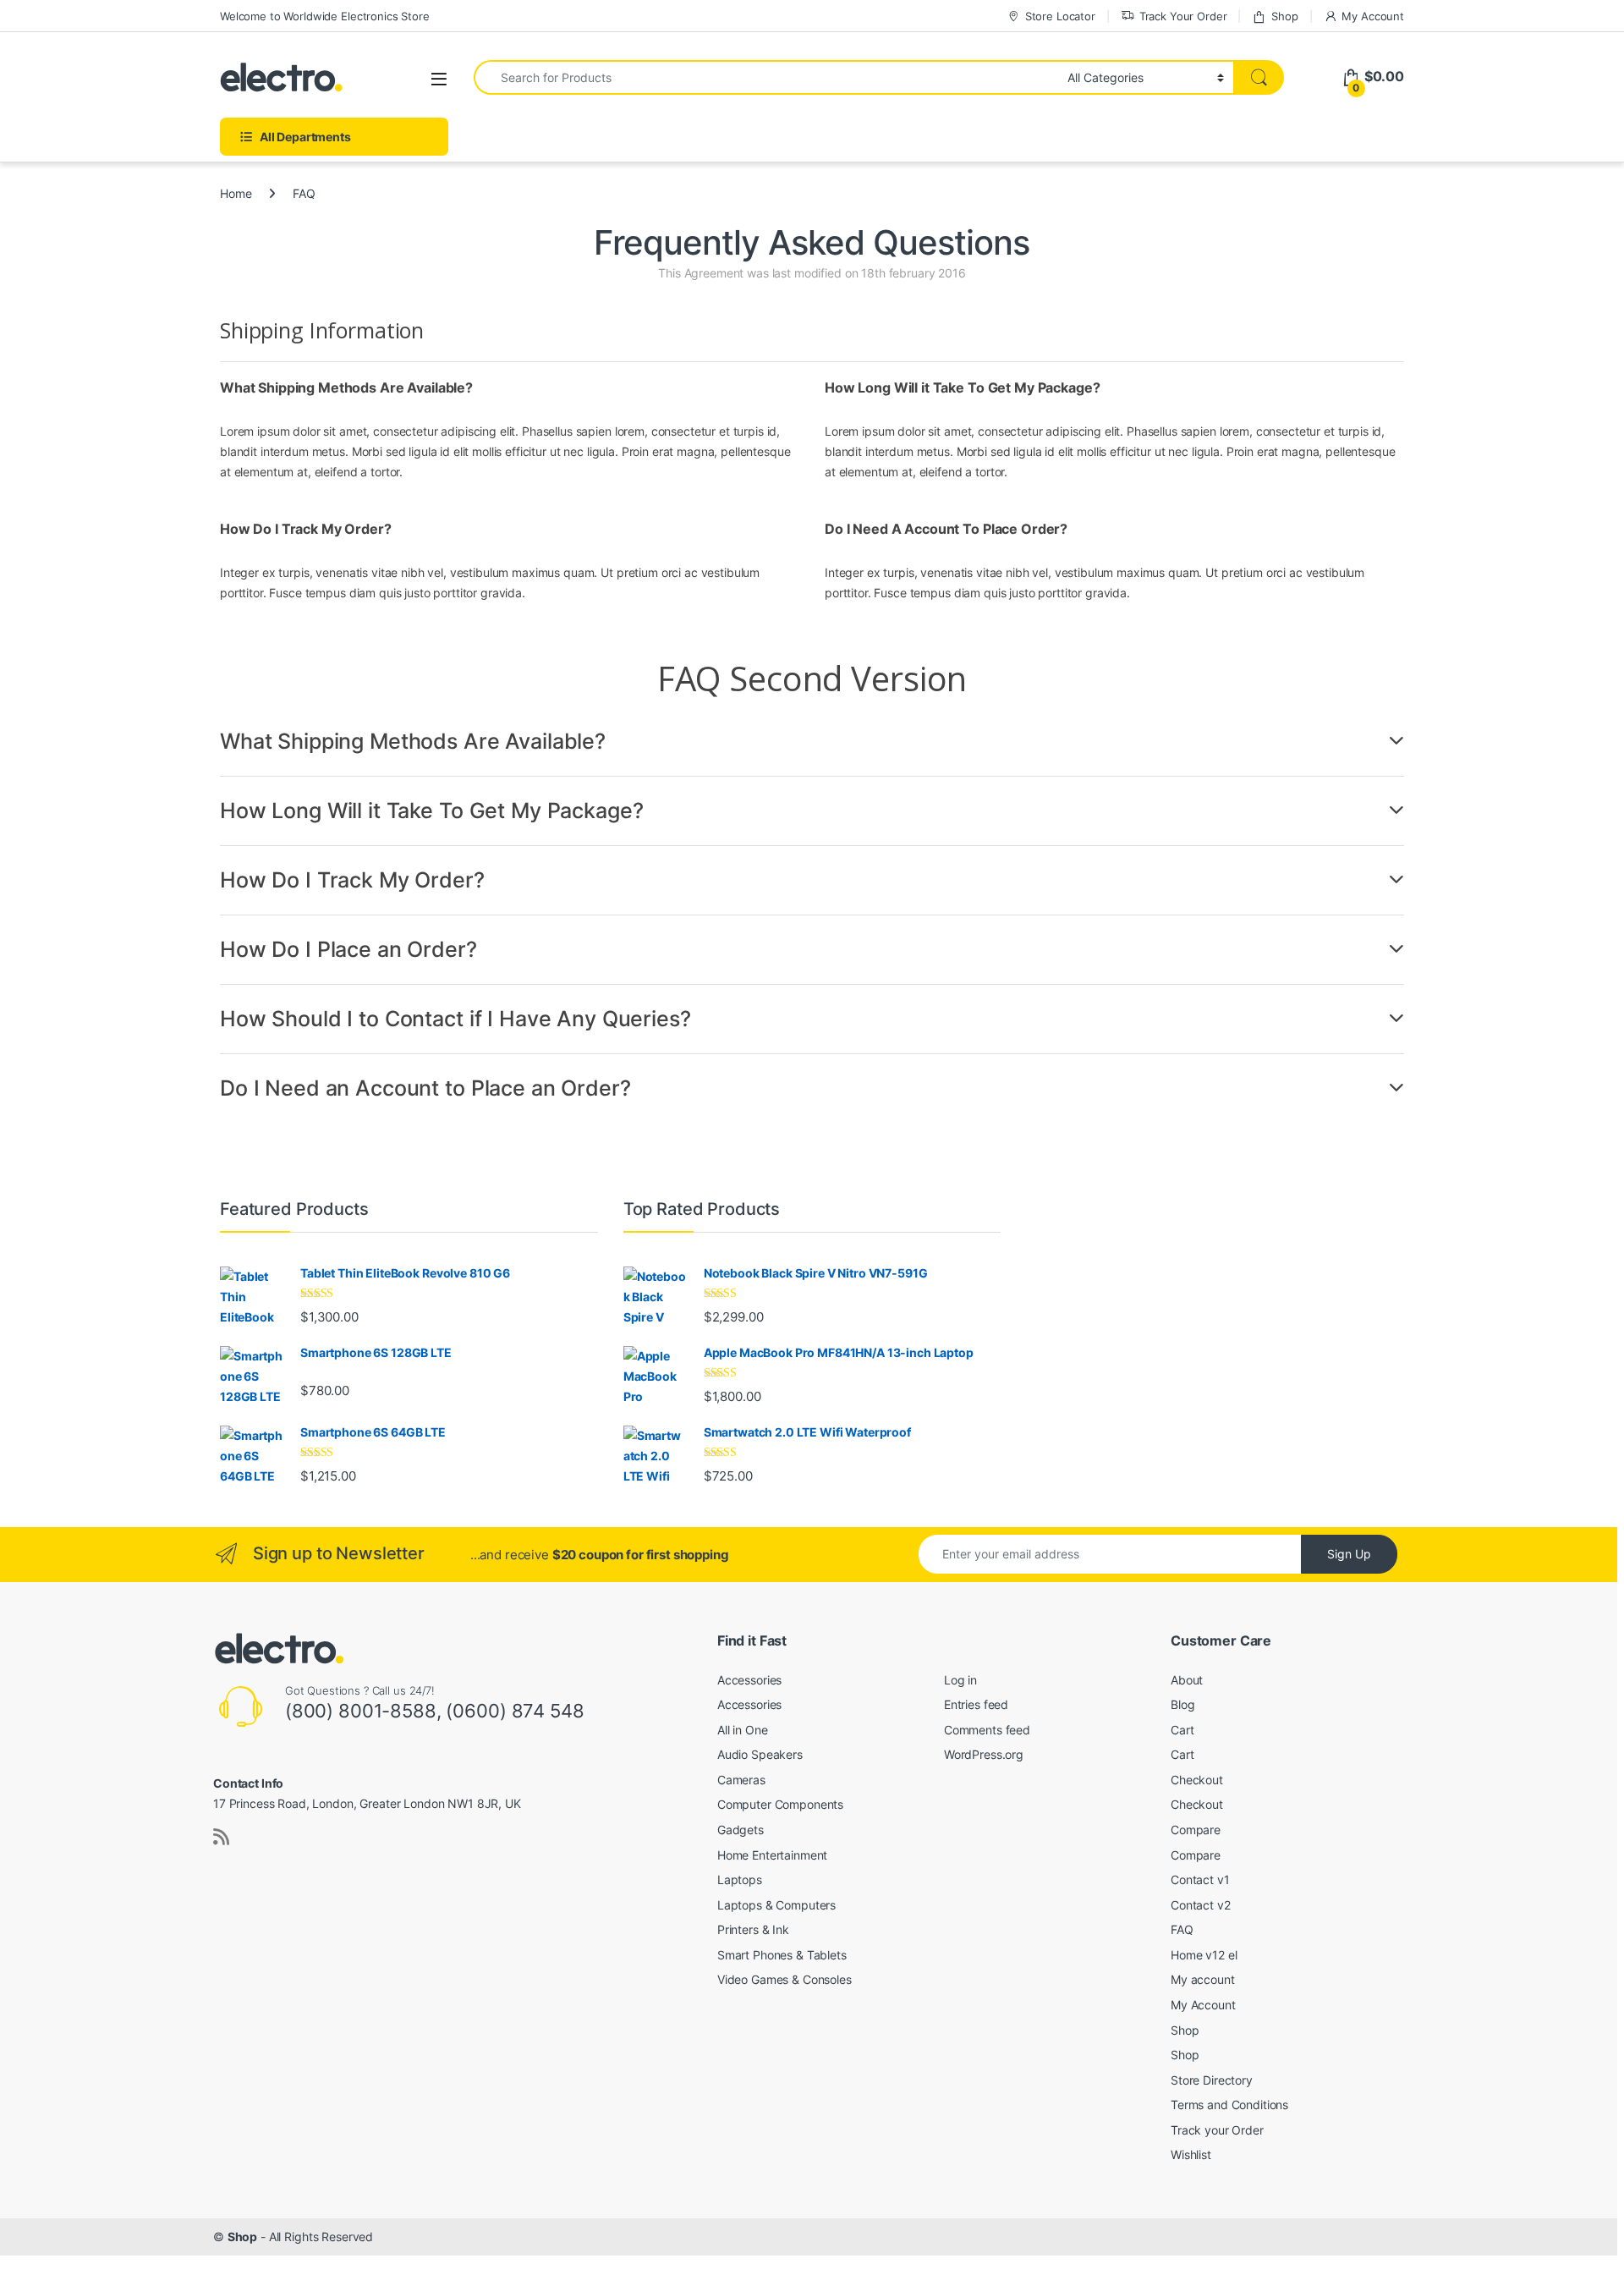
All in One (743, 1730)
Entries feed (976, 1704)
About (1187, 1680)
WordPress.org (984, 1754)
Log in (960, 1680)
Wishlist (1191, 2154)
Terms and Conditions (1229, 2105)
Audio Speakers (760, 1754)
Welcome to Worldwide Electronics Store (325, 16)
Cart (1182, 1730)
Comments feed (987, 1730)
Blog (1182, 1704)
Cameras (741, 1780)
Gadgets (741, 1830)
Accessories (749, 1680)
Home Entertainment (772, 1855)
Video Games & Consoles (785, 1979)
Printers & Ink (753, 1929)
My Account (1373, 16)
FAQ (1182, 1929)
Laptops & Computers (776, 1905)
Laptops (740, 1879)
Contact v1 (1200, 1879)
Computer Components (780, 1804)
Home (236, 193)
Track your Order (1217, 2130)
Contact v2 (1201, 1905)
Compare (1196, 1830)
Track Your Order (1183, 16)
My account (1203, 1979)
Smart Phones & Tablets (782, 1955)
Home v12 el (1204, 1955)
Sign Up (1349, 1554)
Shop (1284, 16)
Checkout (1197, 1780)
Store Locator (1060, 16)
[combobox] (766, 77)
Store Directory (1212, 2080)
